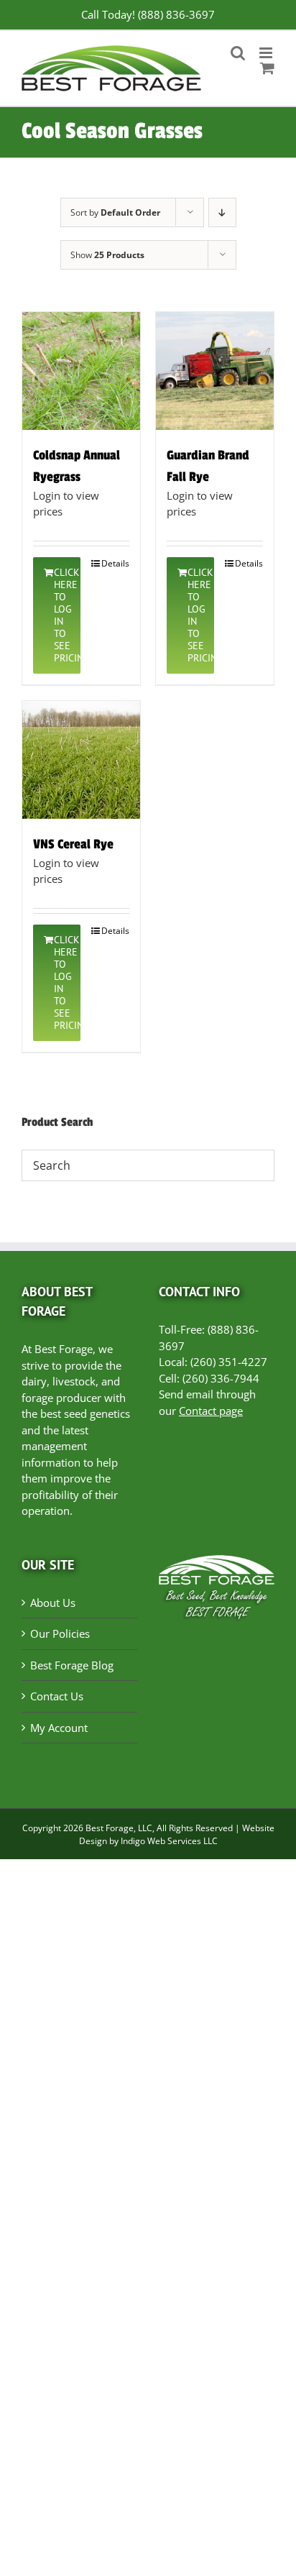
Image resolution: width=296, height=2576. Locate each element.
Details (115, 563)
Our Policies (60, 1633)
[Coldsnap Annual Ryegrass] (81, 371)
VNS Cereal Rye (73, 844)
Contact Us (57, 1696)
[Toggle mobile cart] (267, 68)
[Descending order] (222, 212)
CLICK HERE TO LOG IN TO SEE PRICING (67, 615)
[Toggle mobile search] (238, 53)
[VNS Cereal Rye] (81, 760)
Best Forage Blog (72, 1665)
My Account (59, 1728)
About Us (53, 1603)
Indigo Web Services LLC (169, 1841)
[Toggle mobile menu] (267, 53)
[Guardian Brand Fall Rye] (215, 371)
